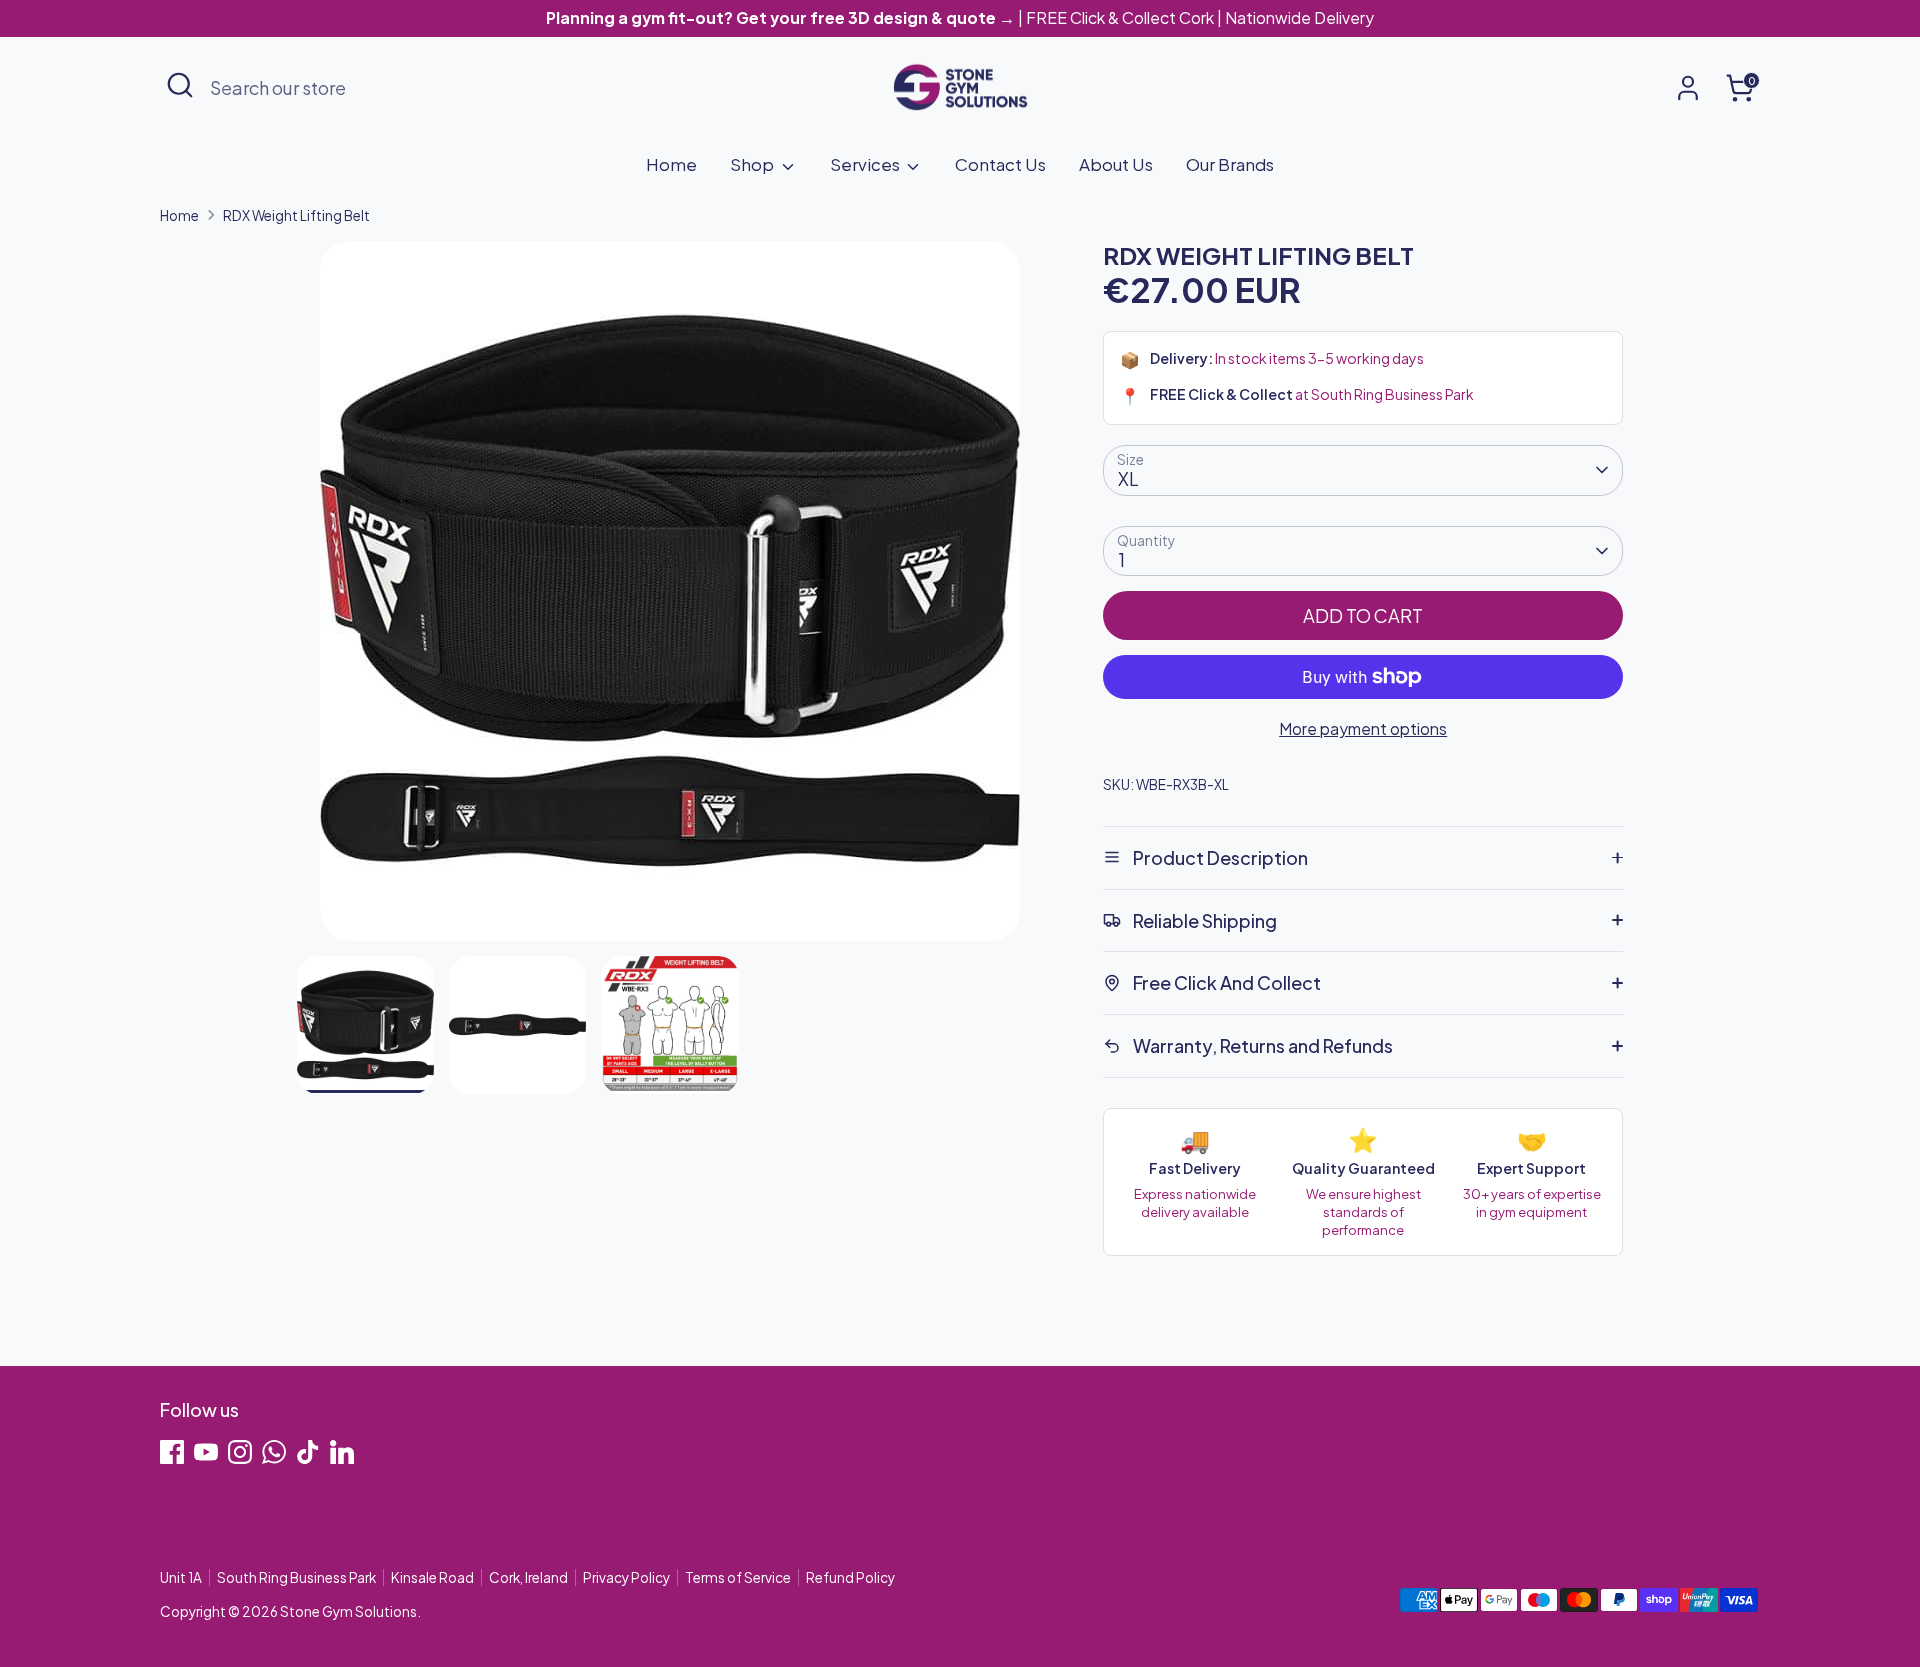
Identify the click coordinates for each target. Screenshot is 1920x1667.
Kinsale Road (432, 1577)
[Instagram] (240, 1452)
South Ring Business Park (296, 1577)
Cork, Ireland (528, 1577)
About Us (1116, 164)
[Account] (1688, 88)
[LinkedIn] (342, 1452)
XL (1128, 478)
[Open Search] (180, 85)
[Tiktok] (308, 1452)
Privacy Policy (626, 1577)
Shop (753, 164)
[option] (670, 598)
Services (866, 164)
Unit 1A (181, 1577)
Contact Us (1000, 164)
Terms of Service (738, 1577)
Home (671, 164)
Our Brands (1230, 164)
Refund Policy (850, 1577)
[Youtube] (206, 1452)
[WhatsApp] (274, 1452)
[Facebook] (172, 1452)
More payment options (1363, 728)
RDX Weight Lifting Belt (296, 215)
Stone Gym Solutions (348, 1611)
